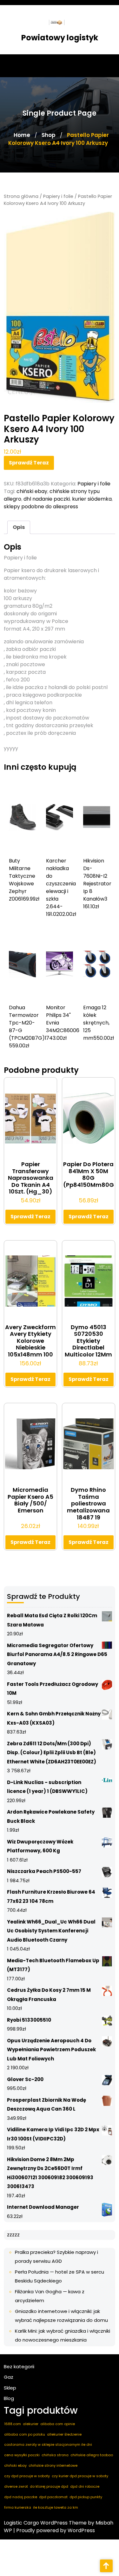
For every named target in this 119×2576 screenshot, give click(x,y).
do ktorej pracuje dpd (49, 2486)
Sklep (10, 2388)
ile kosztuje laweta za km (56, 2507)
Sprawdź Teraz (29, 463)
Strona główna (21, 196)
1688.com (13, 2424)
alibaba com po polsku (25, 2434)
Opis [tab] (19, 527)
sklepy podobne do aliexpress (41, 507)
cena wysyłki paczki (22, 2455)
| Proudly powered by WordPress (54, 2530)
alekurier (31, 2424)
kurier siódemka (92, 499)
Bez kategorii (19, 2366)
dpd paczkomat (53, 2497)
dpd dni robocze (85, 2486)
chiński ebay (32, 491)
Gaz (9, 2377)
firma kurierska (18, 2507)
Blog (9, 2398)
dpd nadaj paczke (21, 2497)
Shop (49, 135)
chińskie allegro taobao (92, 2455)
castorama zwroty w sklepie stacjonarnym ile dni (48, 2444)
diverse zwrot (16, 2486)
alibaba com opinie (58, 2424)
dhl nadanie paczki (47, 499)
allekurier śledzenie (64, 2434)
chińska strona (55, 2455)
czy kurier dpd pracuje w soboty (80, 2476)
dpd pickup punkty (86, 2497)
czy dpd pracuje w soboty (27, 2476)
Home (22, 135)
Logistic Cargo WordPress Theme (45, 2523)
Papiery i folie (58, 196)
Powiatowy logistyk (60, 38)
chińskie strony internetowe (53, 2465)
